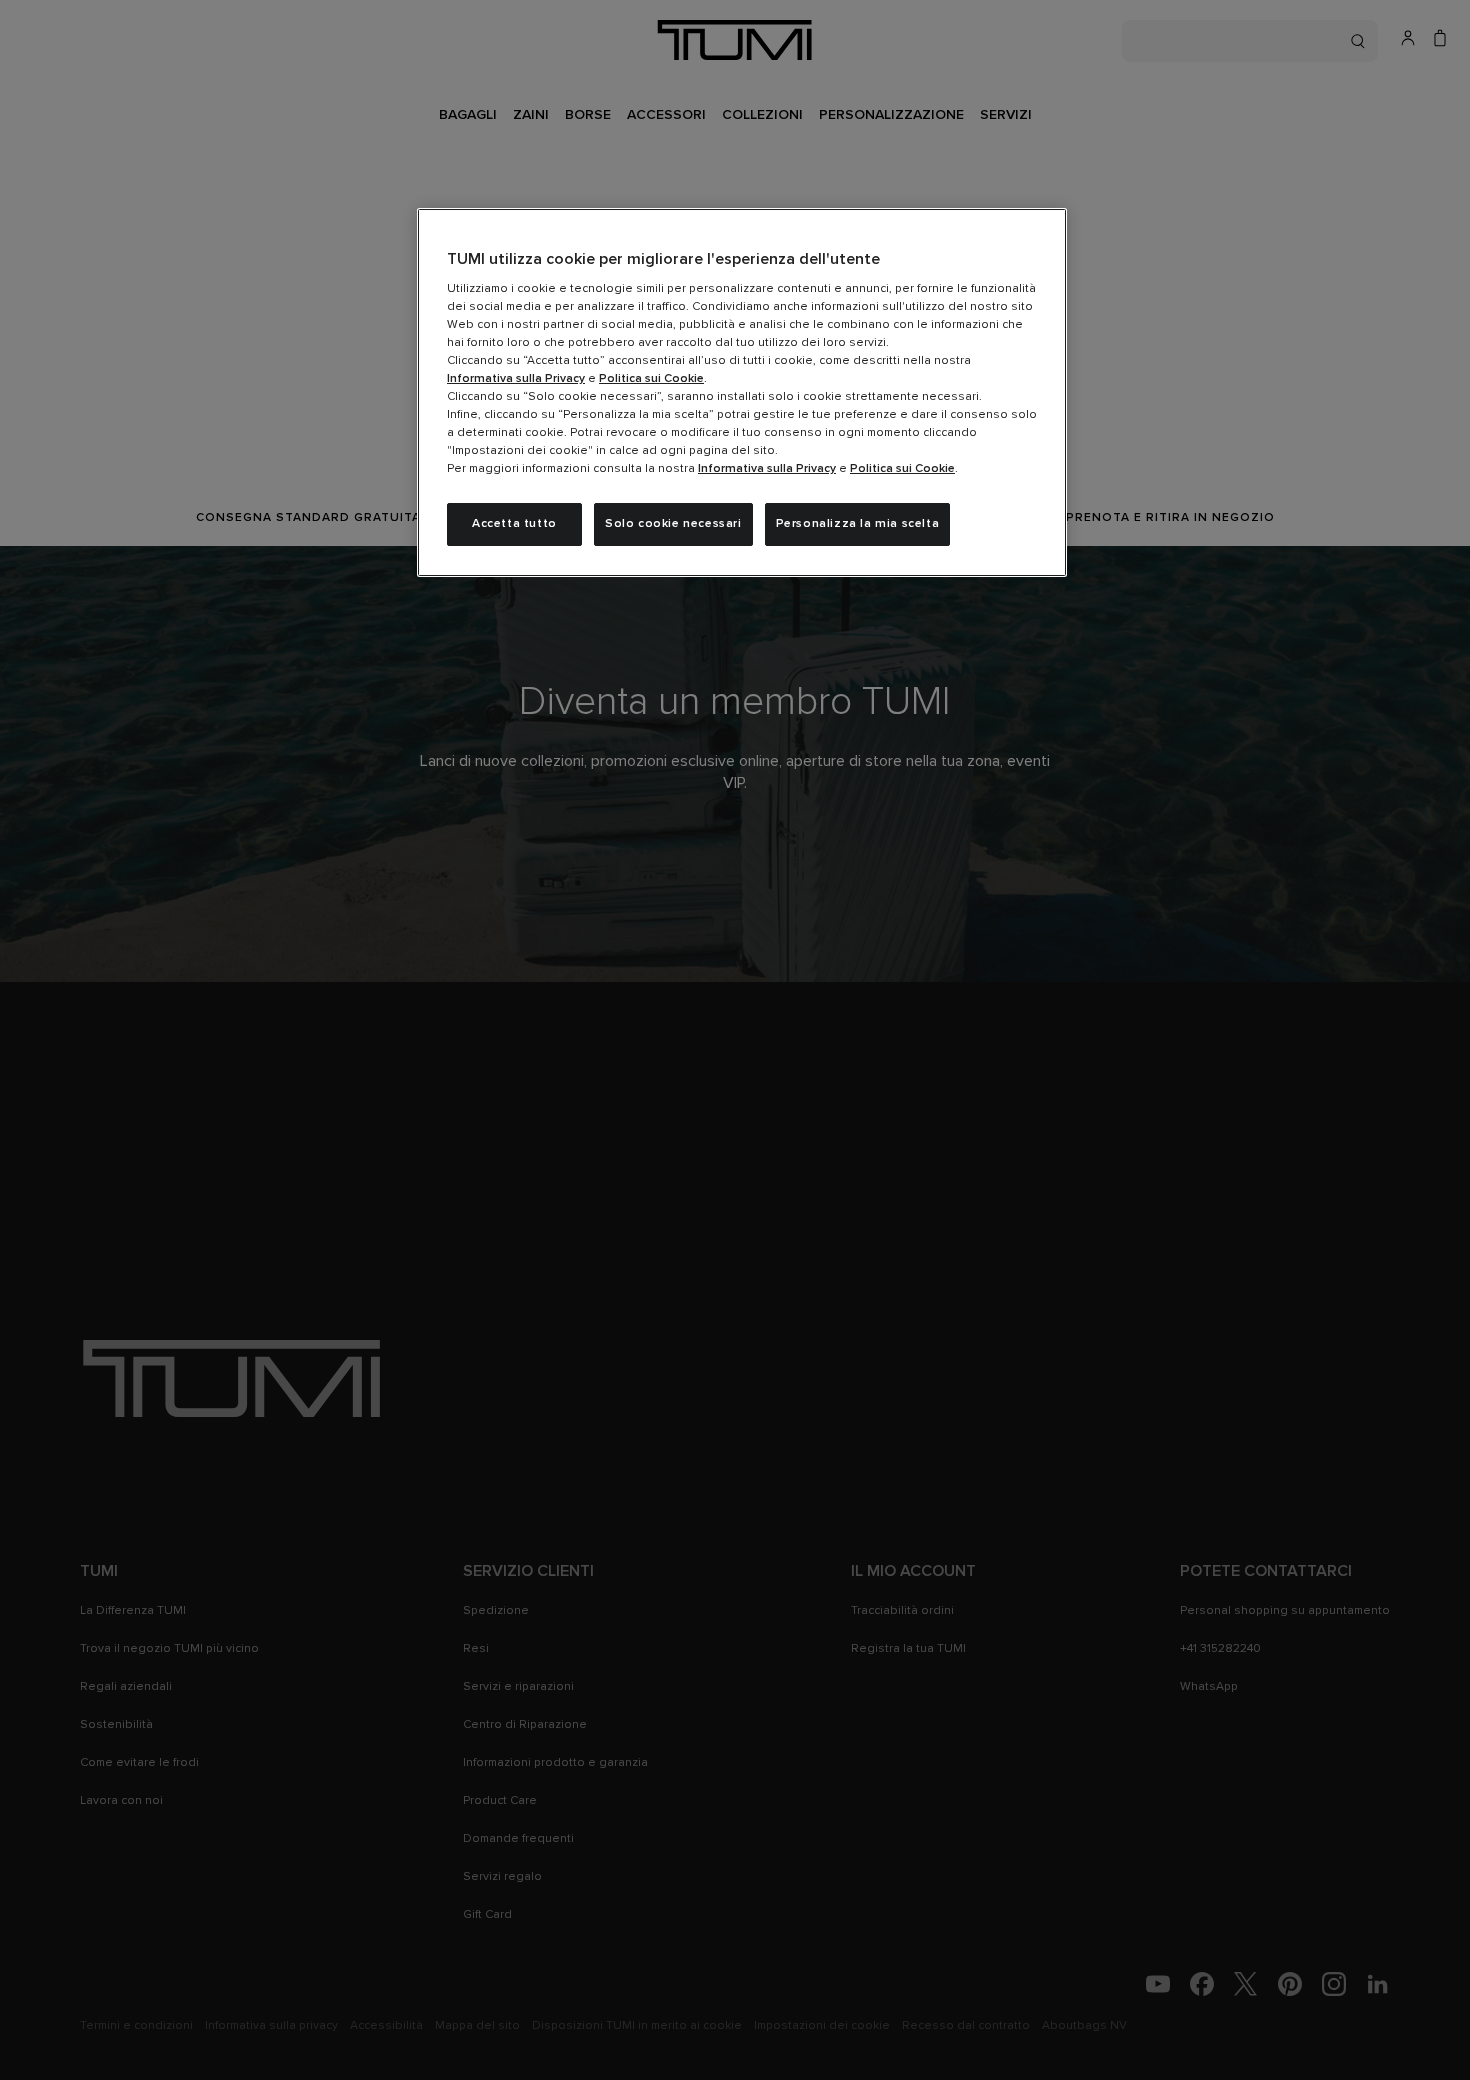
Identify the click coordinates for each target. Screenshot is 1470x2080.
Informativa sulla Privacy (516, 379)
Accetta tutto (514, 524)
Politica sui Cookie (651, 379)
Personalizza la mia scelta (858, 524)
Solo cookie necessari (673, 524)
